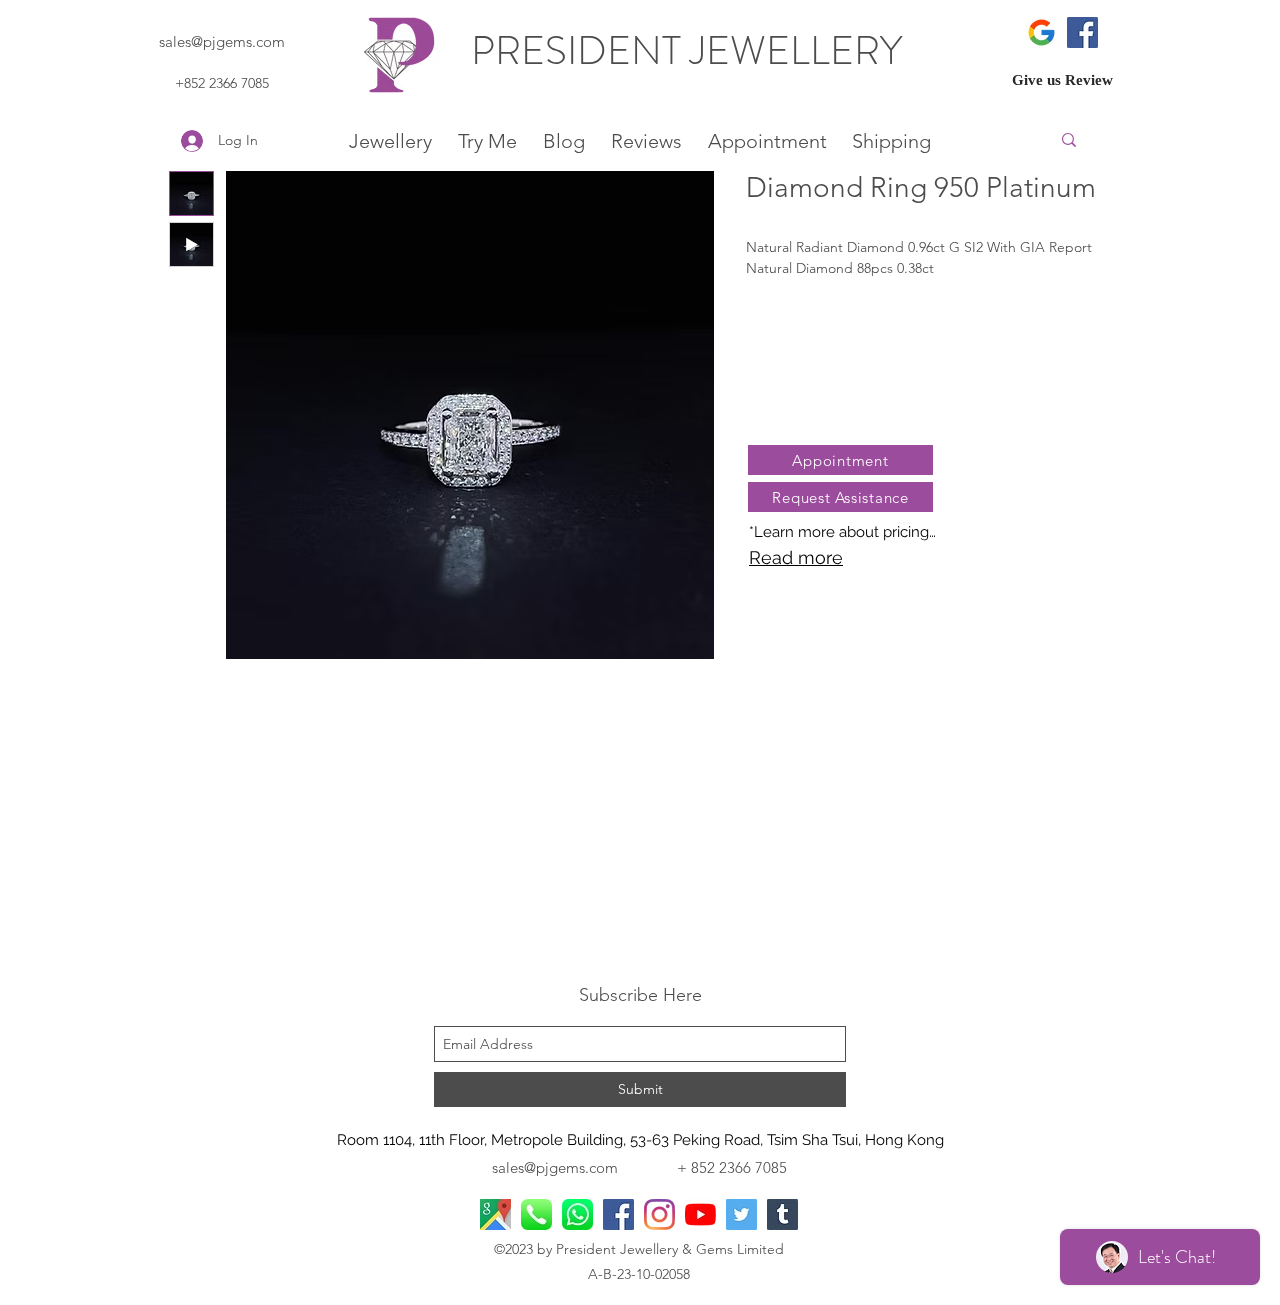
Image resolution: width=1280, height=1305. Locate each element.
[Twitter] (741, 1214)
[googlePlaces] (495, 1214)
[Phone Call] (536, 1214)
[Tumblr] (782, 1214)
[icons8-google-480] (1041, 32)
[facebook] (618, 1214)
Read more (796, 557)
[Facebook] (1082, 32)
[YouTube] (700, 1214)
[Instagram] (659, 1214)
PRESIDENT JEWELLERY (691, 50)
